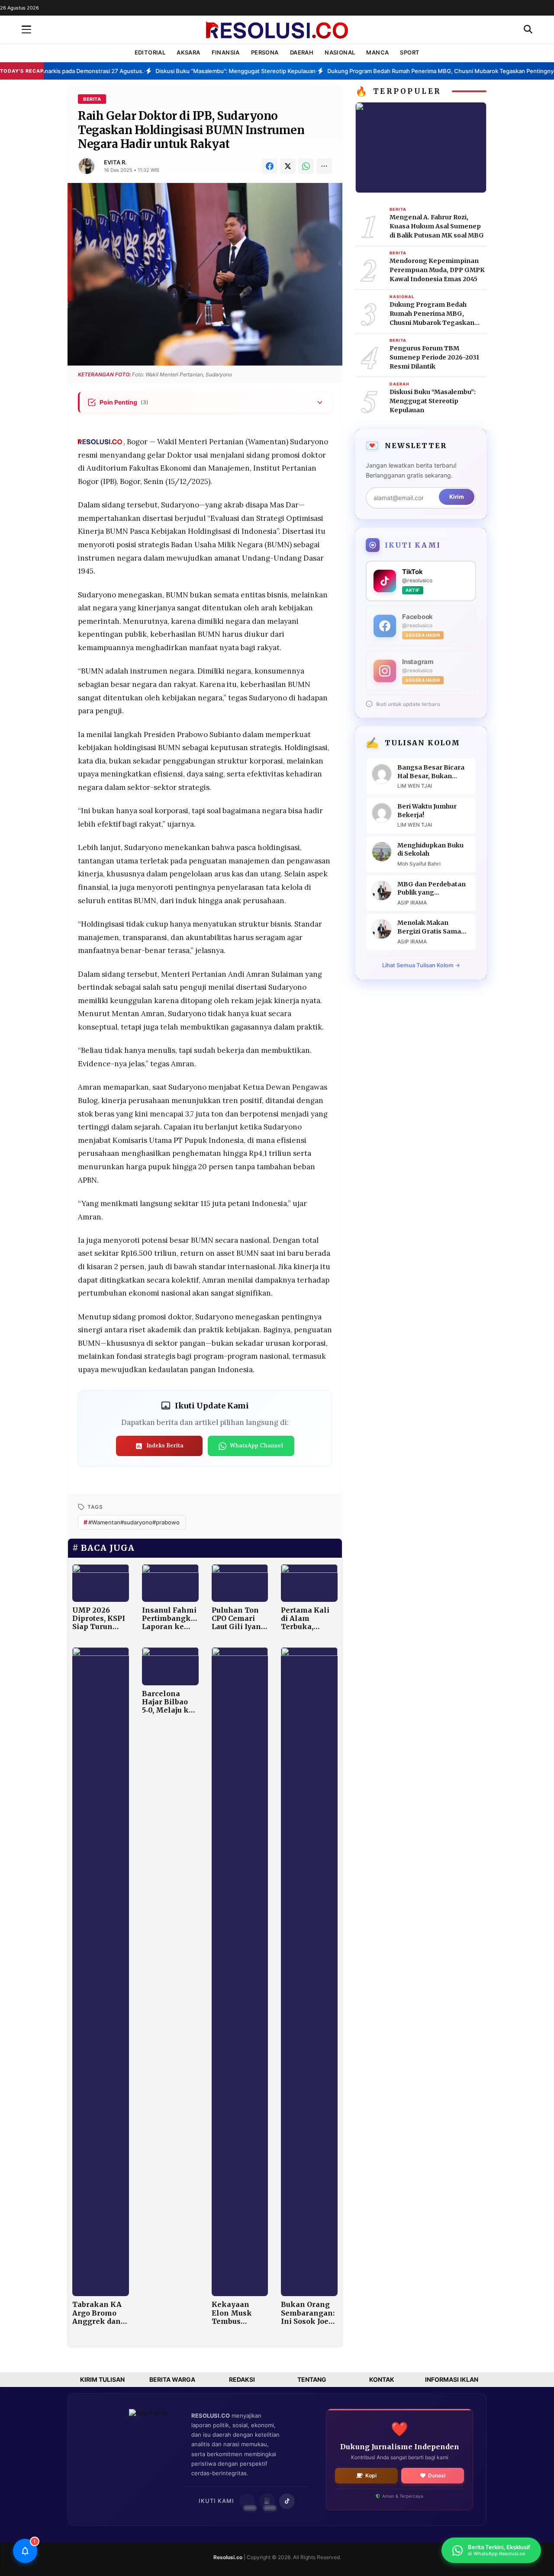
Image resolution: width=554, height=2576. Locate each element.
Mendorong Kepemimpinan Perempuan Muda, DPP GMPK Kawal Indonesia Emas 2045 (437, 270)
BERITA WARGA (172, 2379)
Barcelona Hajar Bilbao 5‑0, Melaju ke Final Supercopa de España (167, 1714)
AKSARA (188, 52)
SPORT (410, 52)
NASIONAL (340, 52)
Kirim (457, 497)
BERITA (92, 99)
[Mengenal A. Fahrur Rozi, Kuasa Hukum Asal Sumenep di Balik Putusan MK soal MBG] (421, 147)
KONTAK (382, 2379)
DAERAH (302, 52)
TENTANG (312, 2379)
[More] (324, 166)
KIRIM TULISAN (102, 2379)
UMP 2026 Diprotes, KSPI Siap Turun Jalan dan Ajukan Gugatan (99, 1631)
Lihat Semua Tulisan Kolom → (421, 965)
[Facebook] (270, 166)
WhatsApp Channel (256, 1445)
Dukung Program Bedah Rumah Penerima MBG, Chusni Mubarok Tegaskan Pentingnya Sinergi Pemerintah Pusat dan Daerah (437, 314)
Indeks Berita (165, 1445)
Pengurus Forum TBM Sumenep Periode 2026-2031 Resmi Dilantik (434, 357)
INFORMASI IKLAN (452, 2379)
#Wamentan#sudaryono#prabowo (132, 1522)
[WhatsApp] (306, 166)
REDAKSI (242, 2379)
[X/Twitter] (288, 166)
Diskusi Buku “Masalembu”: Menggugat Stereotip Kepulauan (433, 401)
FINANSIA (226, 52)
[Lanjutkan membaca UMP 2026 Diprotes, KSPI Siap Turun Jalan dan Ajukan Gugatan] (101, 1582)
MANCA (377, 52)
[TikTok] (287, 2501)
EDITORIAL (150, 52)
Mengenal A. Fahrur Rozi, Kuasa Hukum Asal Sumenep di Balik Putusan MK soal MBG (437, 226)
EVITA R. (115, 162)
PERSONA (265, 52)
